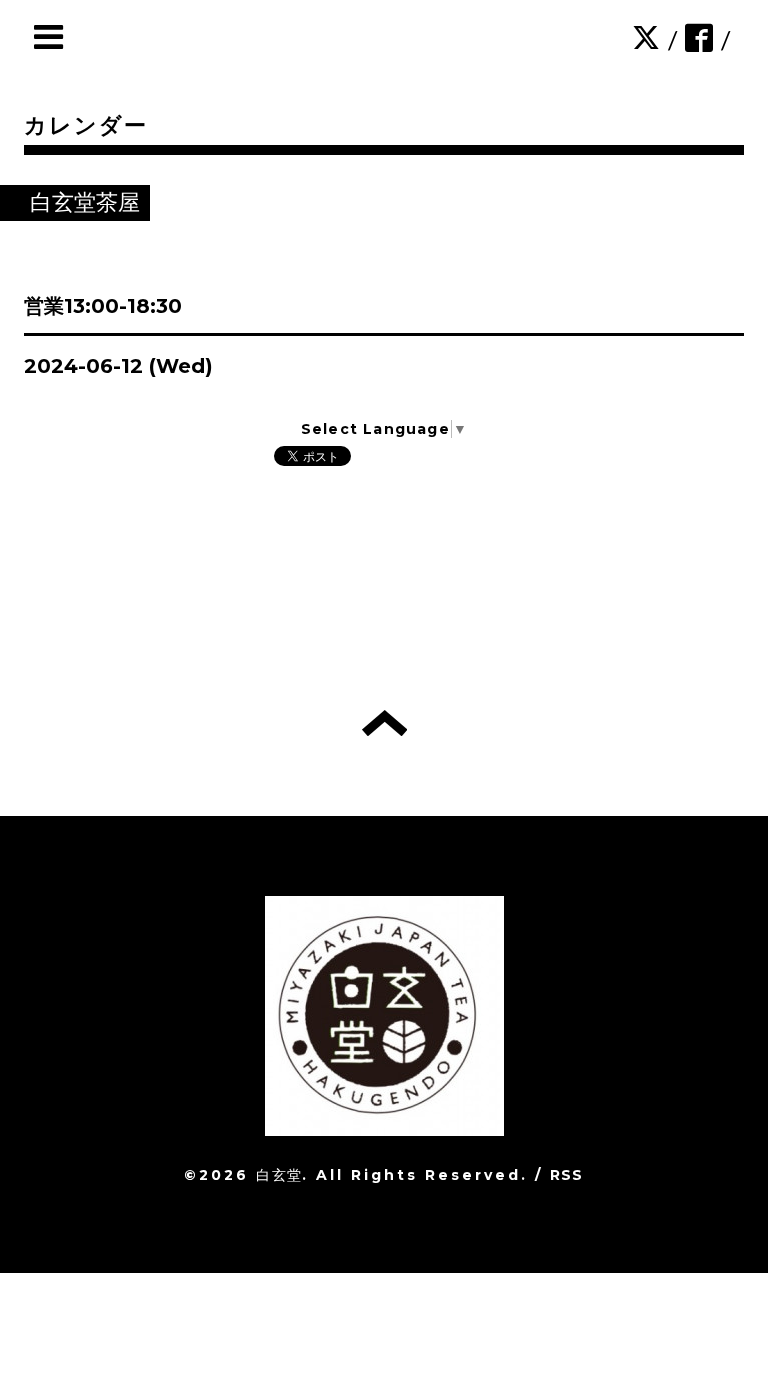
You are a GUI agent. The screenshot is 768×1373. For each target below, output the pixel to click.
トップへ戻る (384, 723)
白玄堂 (279, 1175)
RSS (567, 1175)
